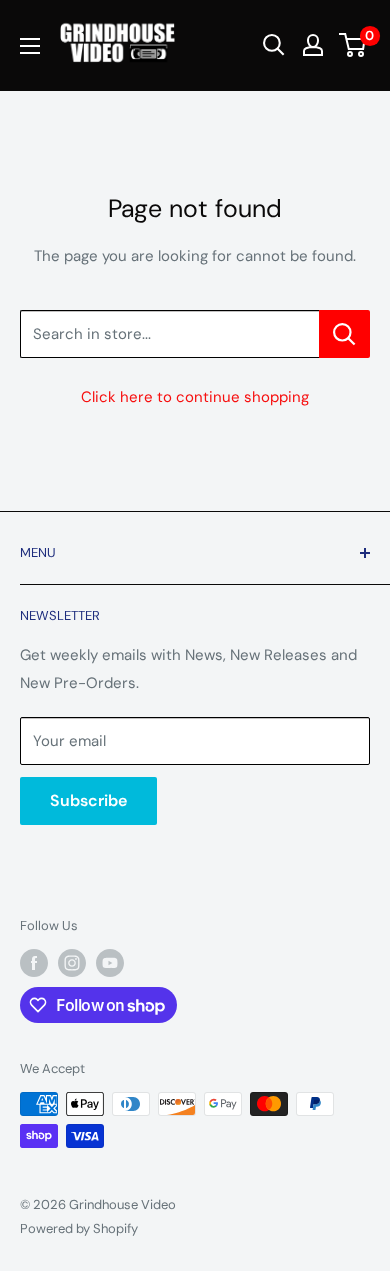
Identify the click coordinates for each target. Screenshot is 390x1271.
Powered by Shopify (79, 1228)
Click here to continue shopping (195, 397)
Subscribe (88, 800)
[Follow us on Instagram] (72, 963)
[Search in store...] (344, 334)
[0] (353, 45)
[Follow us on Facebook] (34, 963)
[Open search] (274, 45)
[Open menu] (30, 46)
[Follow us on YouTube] (110, 963)
